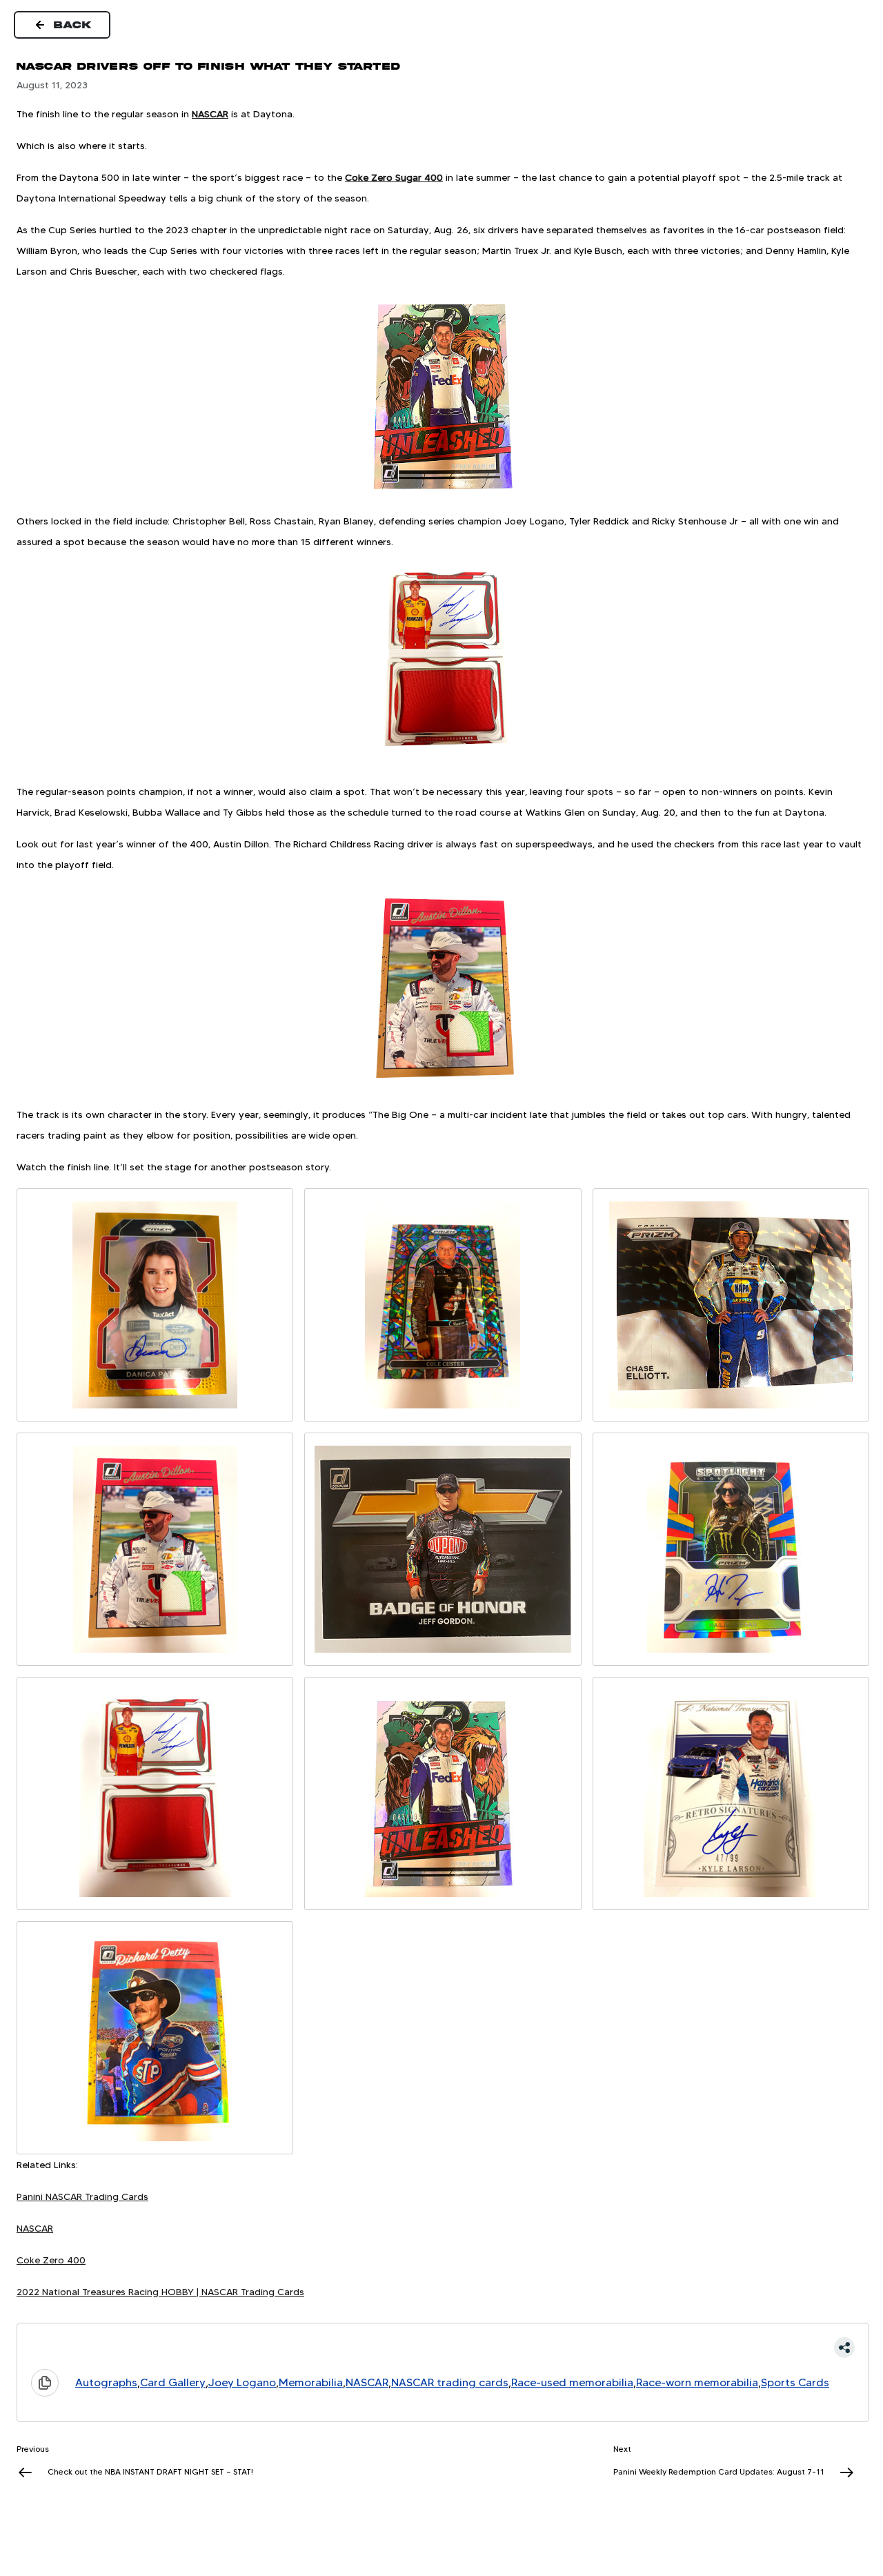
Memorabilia (311, 2382)
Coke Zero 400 (51, 2260)
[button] (443, 2348)
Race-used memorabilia (572, 2382)
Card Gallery (173, 2382)
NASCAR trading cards (450, 2382)
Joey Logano (242, 2382)
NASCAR (210, 114)
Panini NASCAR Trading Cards (82, 2196)
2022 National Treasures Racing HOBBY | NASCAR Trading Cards (160, 2292)
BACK (73, 25)
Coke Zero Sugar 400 (394, 177)
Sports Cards (795, 2382)
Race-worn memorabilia (697, 2382)
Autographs (106, 2382)
